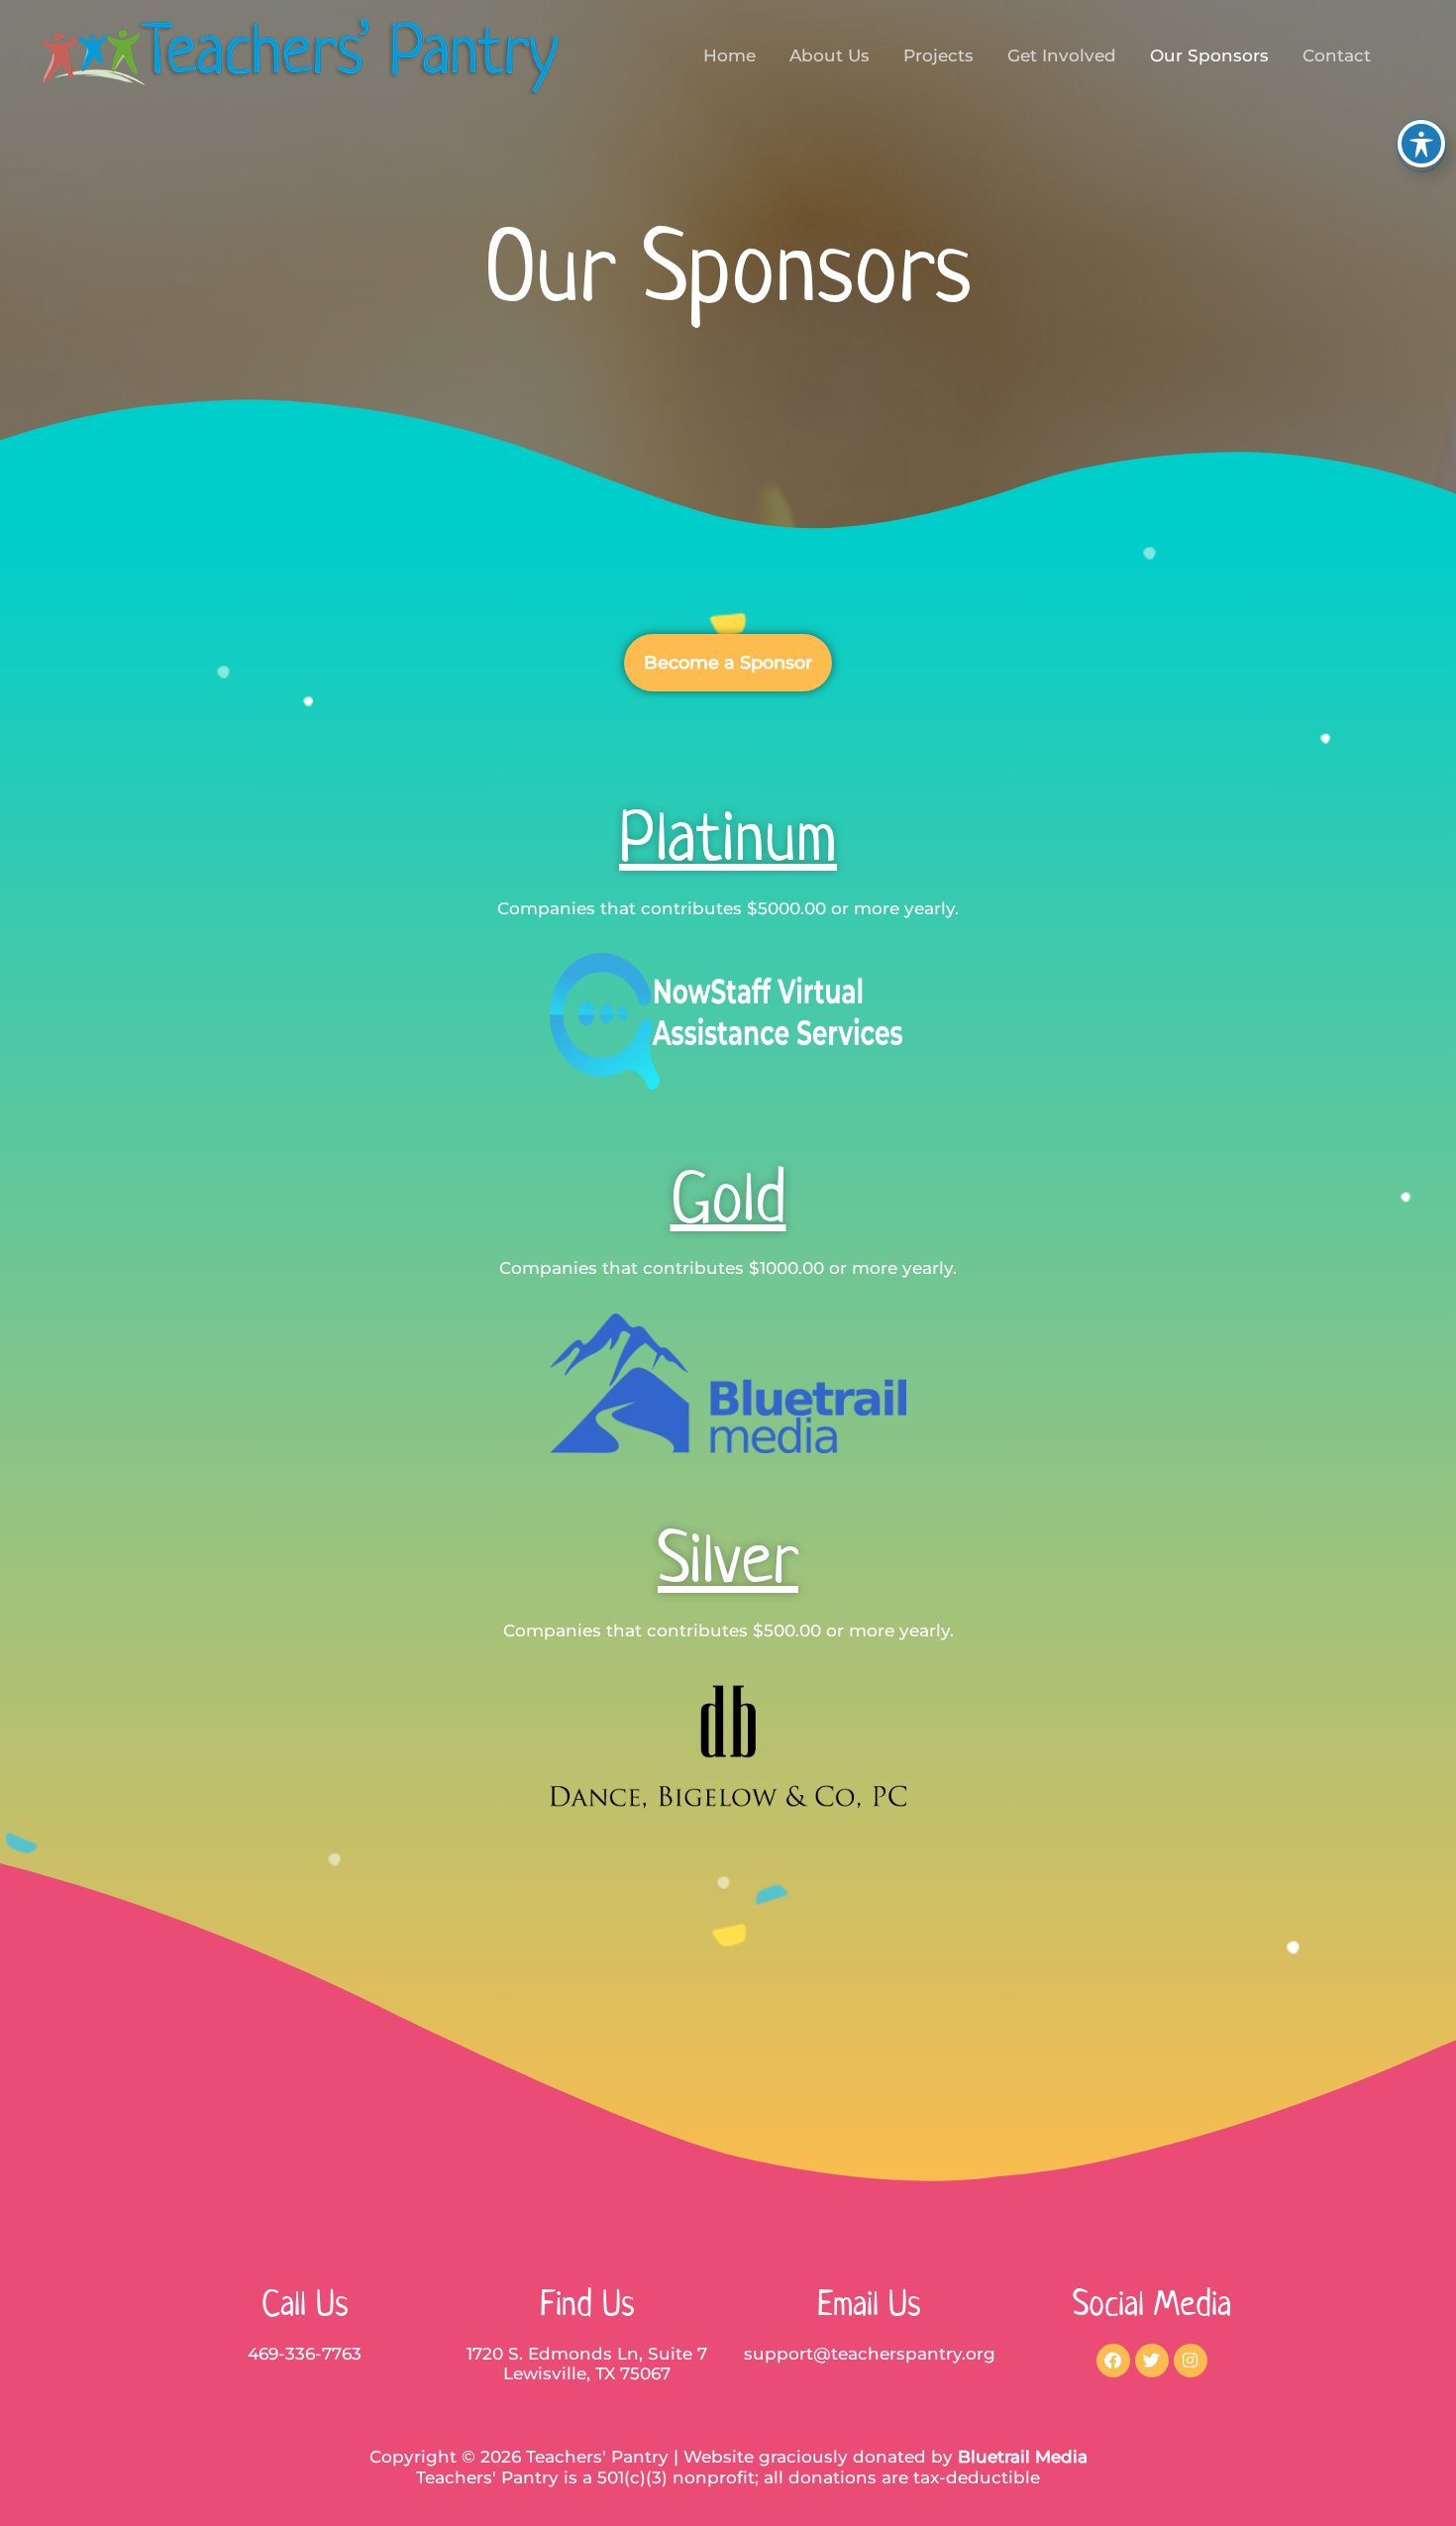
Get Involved (1062, 55)
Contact (1337, 55)
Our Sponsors (1209, 55)
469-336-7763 (305, 2354)
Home (729, 55)
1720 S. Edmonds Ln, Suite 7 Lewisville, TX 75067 (587, 2364)
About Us (830, 55)
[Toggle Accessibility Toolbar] (1421, 144)
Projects (938, 55)
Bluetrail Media (1023, 2457)
